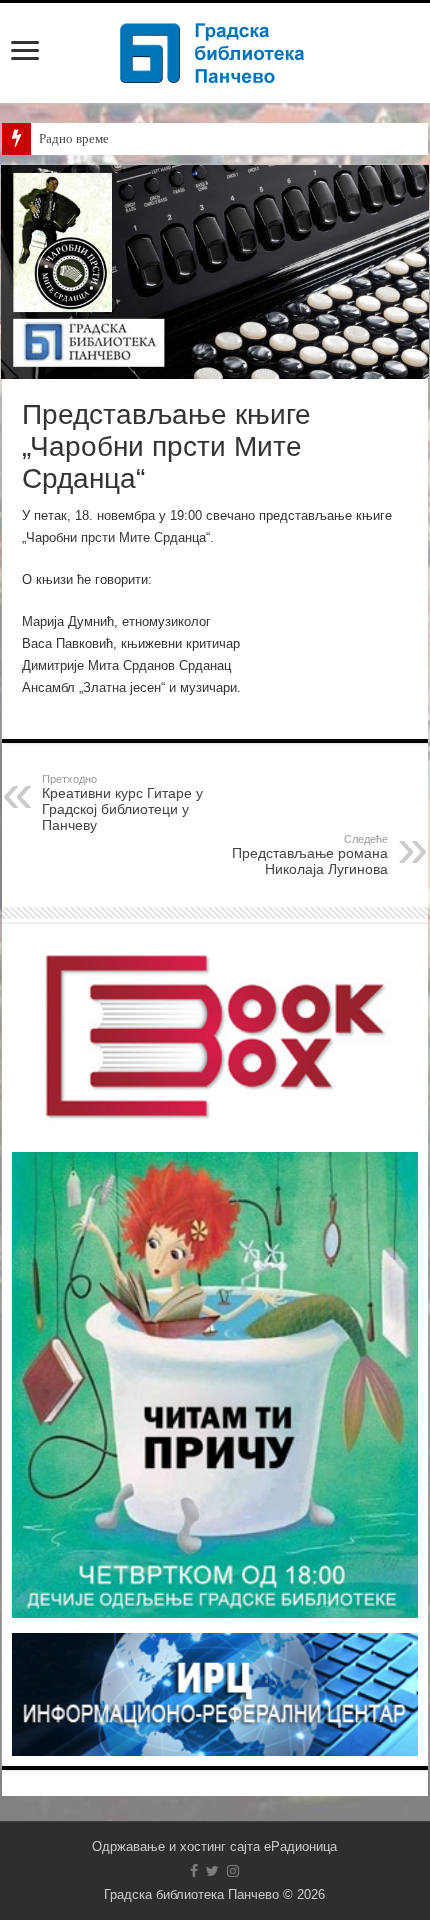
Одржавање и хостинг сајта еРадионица (214, 1846)
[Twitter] (212, 1871)
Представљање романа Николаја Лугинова (310, 855)
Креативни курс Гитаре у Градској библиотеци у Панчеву (122, 803)
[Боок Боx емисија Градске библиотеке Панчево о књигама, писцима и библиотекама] (215, 1034)
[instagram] (233, 1871)
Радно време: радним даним (117, 138)
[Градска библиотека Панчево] (215, 49)
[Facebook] (194, 1871)
